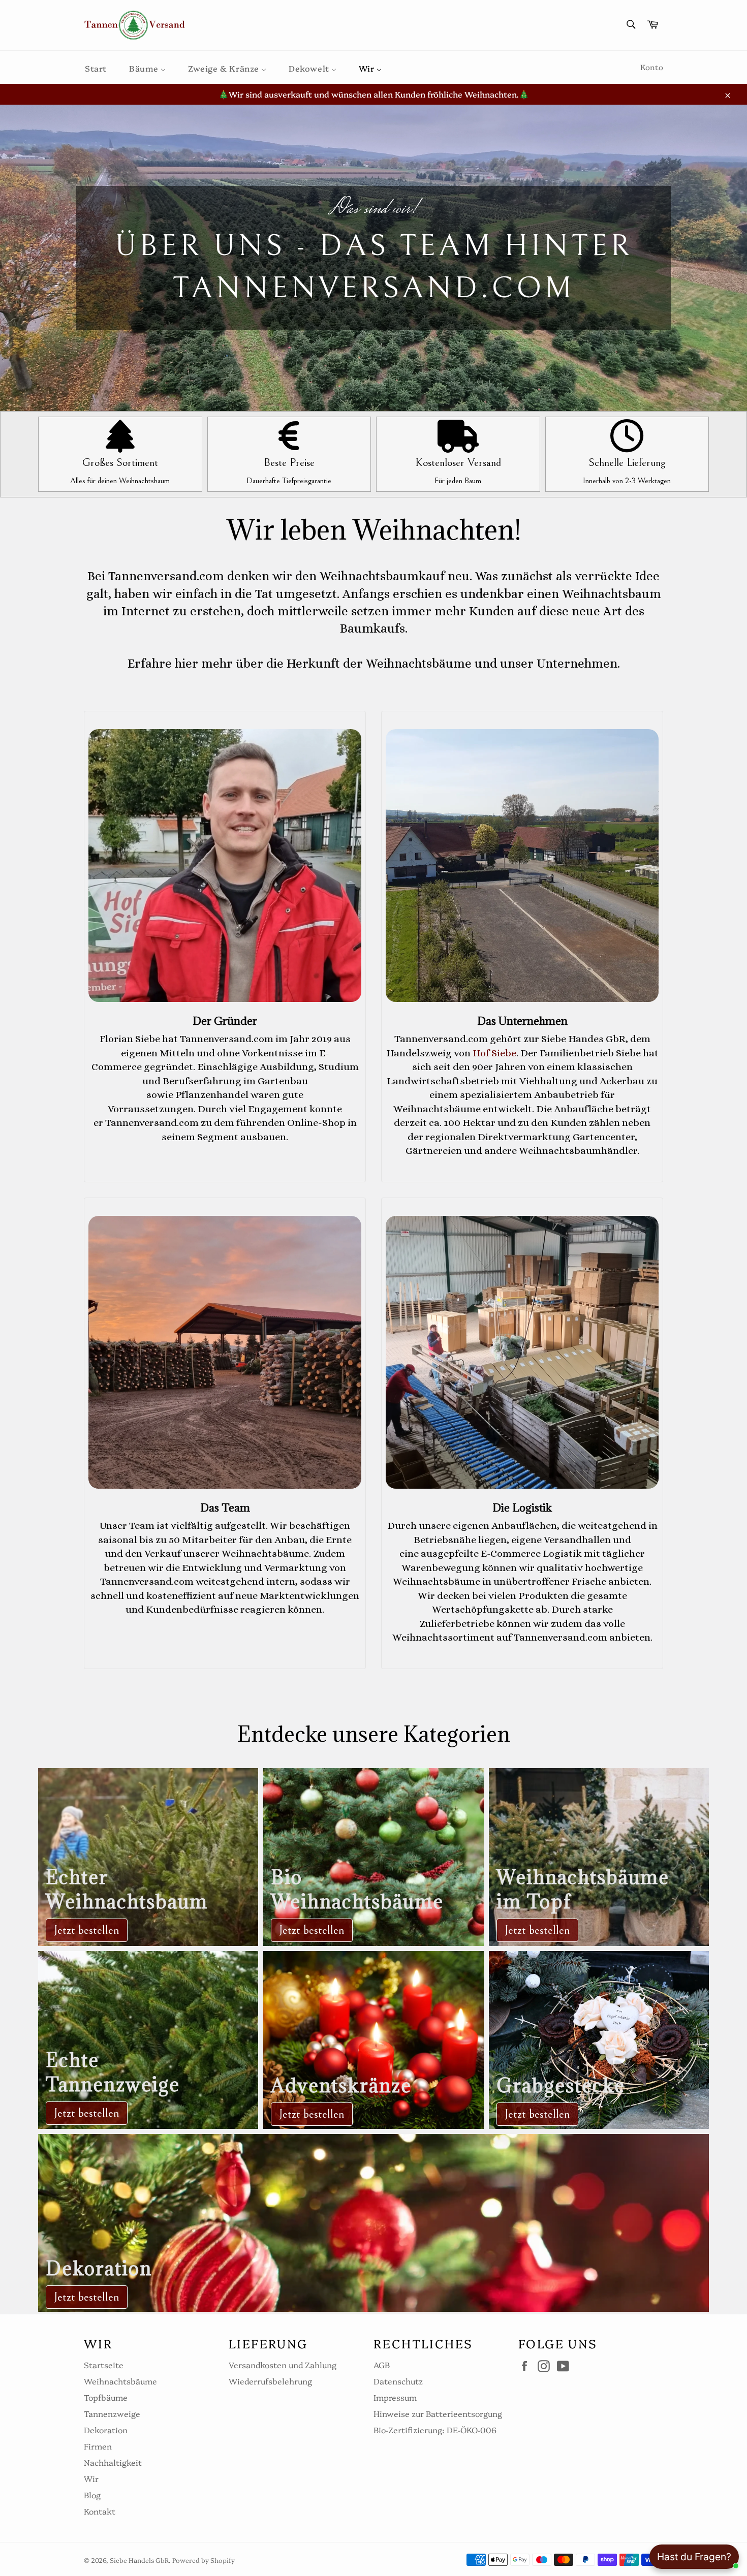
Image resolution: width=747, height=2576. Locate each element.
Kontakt (100, 2511)
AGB (382, 2365)
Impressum (395, 2397)
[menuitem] (96, 67)
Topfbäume (106, 2397)
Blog (92, 2495)
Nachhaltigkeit (113, 2462)
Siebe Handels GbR (139, 2560)
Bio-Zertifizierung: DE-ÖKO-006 (435, 2430)
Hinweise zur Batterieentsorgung (438, 2413)
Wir (91, 2478)
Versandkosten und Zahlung (283, 2365)
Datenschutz (398, 2381)
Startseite (104, 2365)
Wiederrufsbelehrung (270, 2381)
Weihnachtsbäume (120, 2381)
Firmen (98, 2446)
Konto (652, 67)
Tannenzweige (112, 2413)
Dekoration (106, 2430)
